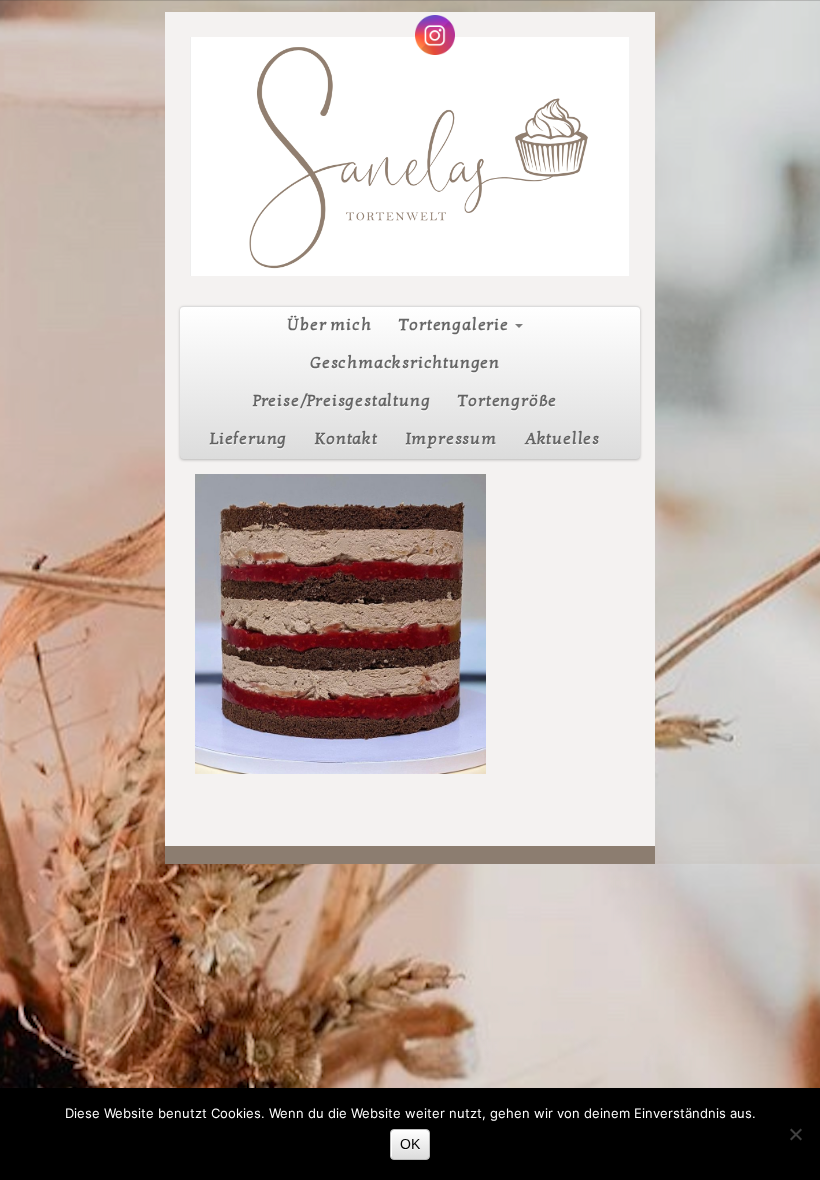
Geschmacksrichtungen (405, 363)
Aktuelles (562, 439)
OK (410, 1144)
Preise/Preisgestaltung (342, 401)
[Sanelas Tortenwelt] (410, 156)
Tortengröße (507, 401)
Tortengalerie (454, 325)
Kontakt (346, 439)
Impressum (451, 439)
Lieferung (248, 439)
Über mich (329, 325)
